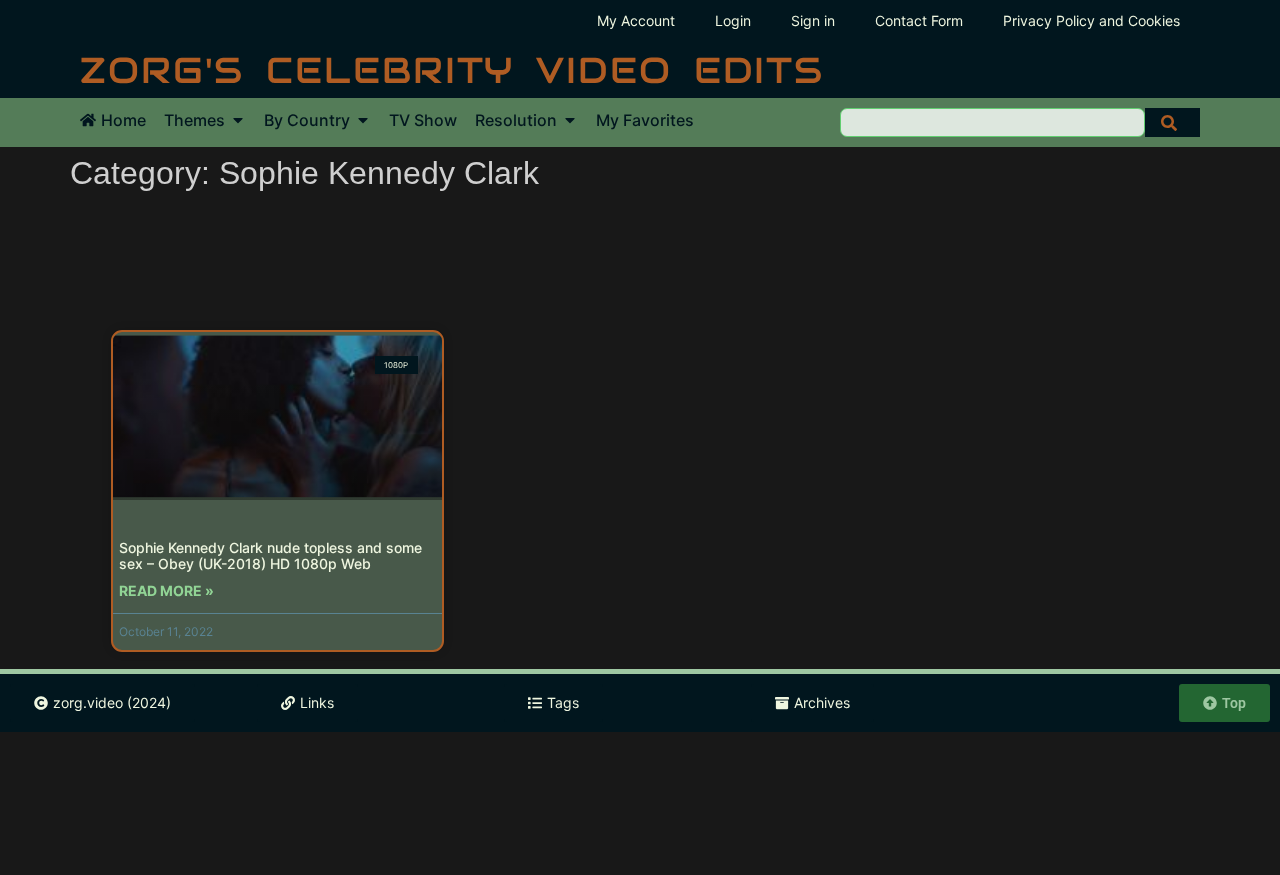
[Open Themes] (238, 120)
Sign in (813, 20)
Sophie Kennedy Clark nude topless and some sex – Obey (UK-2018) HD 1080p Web (270, 556)
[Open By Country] (363, 120)
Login (733, 20)
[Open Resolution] (570, 120)
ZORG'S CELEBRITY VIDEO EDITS (452, 70)
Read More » (166, 590)
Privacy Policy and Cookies (1091, 20)
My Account (636, 20)
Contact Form (919, 20)
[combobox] (992, 122)
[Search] (1172, 122)
